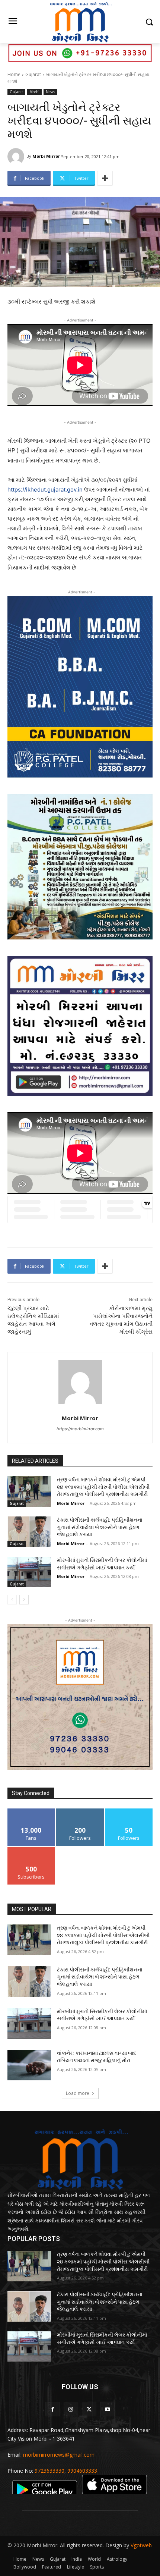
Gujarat (33, 74)
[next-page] (24, 1600)
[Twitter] (89, 2409)
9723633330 (49, 2471)
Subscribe (31, 1850)
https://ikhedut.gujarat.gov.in (45, 490)
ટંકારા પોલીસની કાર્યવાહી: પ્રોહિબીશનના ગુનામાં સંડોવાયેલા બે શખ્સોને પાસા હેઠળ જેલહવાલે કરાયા (100, 1527)
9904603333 (82, 2471)
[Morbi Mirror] (17, 156)
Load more (78, 2093)
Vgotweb (141, 2545)
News (50, 92)
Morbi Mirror (46, 156)
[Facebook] (53, 2409)
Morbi (34, 92)
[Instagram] (71, 2409)
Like (31, 1811)
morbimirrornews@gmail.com (59, 2455)
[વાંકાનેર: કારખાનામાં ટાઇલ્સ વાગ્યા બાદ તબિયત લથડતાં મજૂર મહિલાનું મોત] (29, 2065)
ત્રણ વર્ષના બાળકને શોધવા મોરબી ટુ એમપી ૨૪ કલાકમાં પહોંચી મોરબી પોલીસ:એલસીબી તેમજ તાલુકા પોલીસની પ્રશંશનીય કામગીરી (103, 1487)
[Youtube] (107, 2409)
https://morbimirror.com (80, 1429)
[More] (105, 178)
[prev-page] (12, 1600)
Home (14, 74)
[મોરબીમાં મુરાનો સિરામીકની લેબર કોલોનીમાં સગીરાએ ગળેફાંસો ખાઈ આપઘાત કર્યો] (29, 1572)
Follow (80, 1811)
